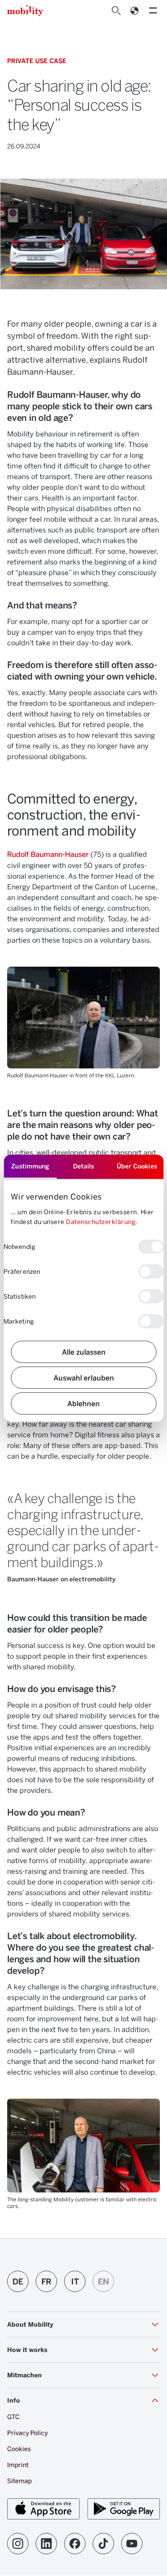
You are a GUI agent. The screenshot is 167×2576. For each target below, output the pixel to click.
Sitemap (19, 2481)
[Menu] (153, 11)
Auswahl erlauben (84, 1377)
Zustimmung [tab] (30, 1166)
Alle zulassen (84, 1351)
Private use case (37, 61)
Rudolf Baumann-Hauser (48, 854)
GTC (13, 2417)
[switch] (151, 1271)
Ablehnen (83, 1403)
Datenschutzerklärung (101, 1222)
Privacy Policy (27, 2433)
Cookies (19, 2449)
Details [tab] (84, 1166)
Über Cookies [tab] (137, 1166)
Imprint (18, 2465)
